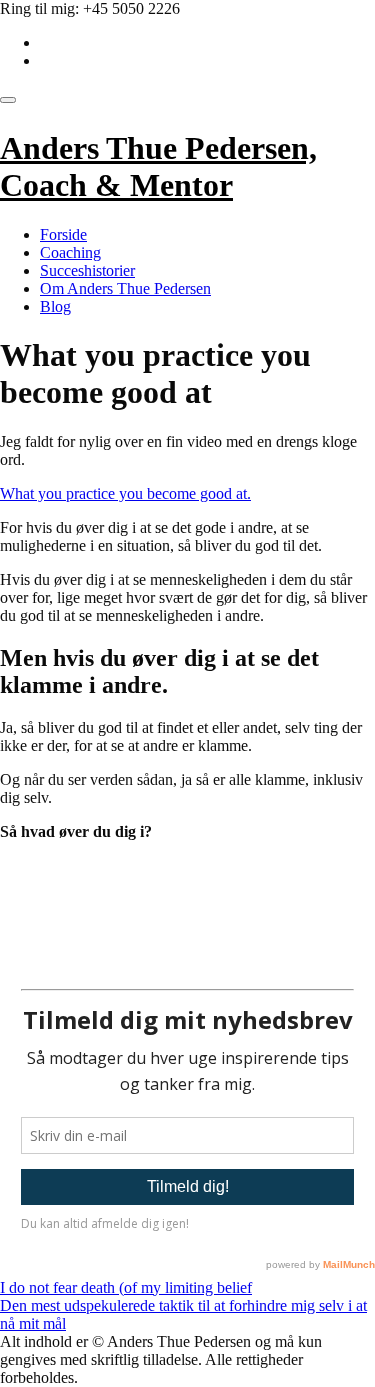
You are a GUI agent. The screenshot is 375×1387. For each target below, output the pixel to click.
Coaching (70, 252)
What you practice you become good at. (125, 493)
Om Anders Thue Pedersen (125, 288)
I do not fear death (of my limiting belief (126, 1287)
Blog (55, 306)
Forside (63, 234)
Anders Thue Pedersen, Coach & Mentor (158, 166)
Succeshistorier (87, 270)
